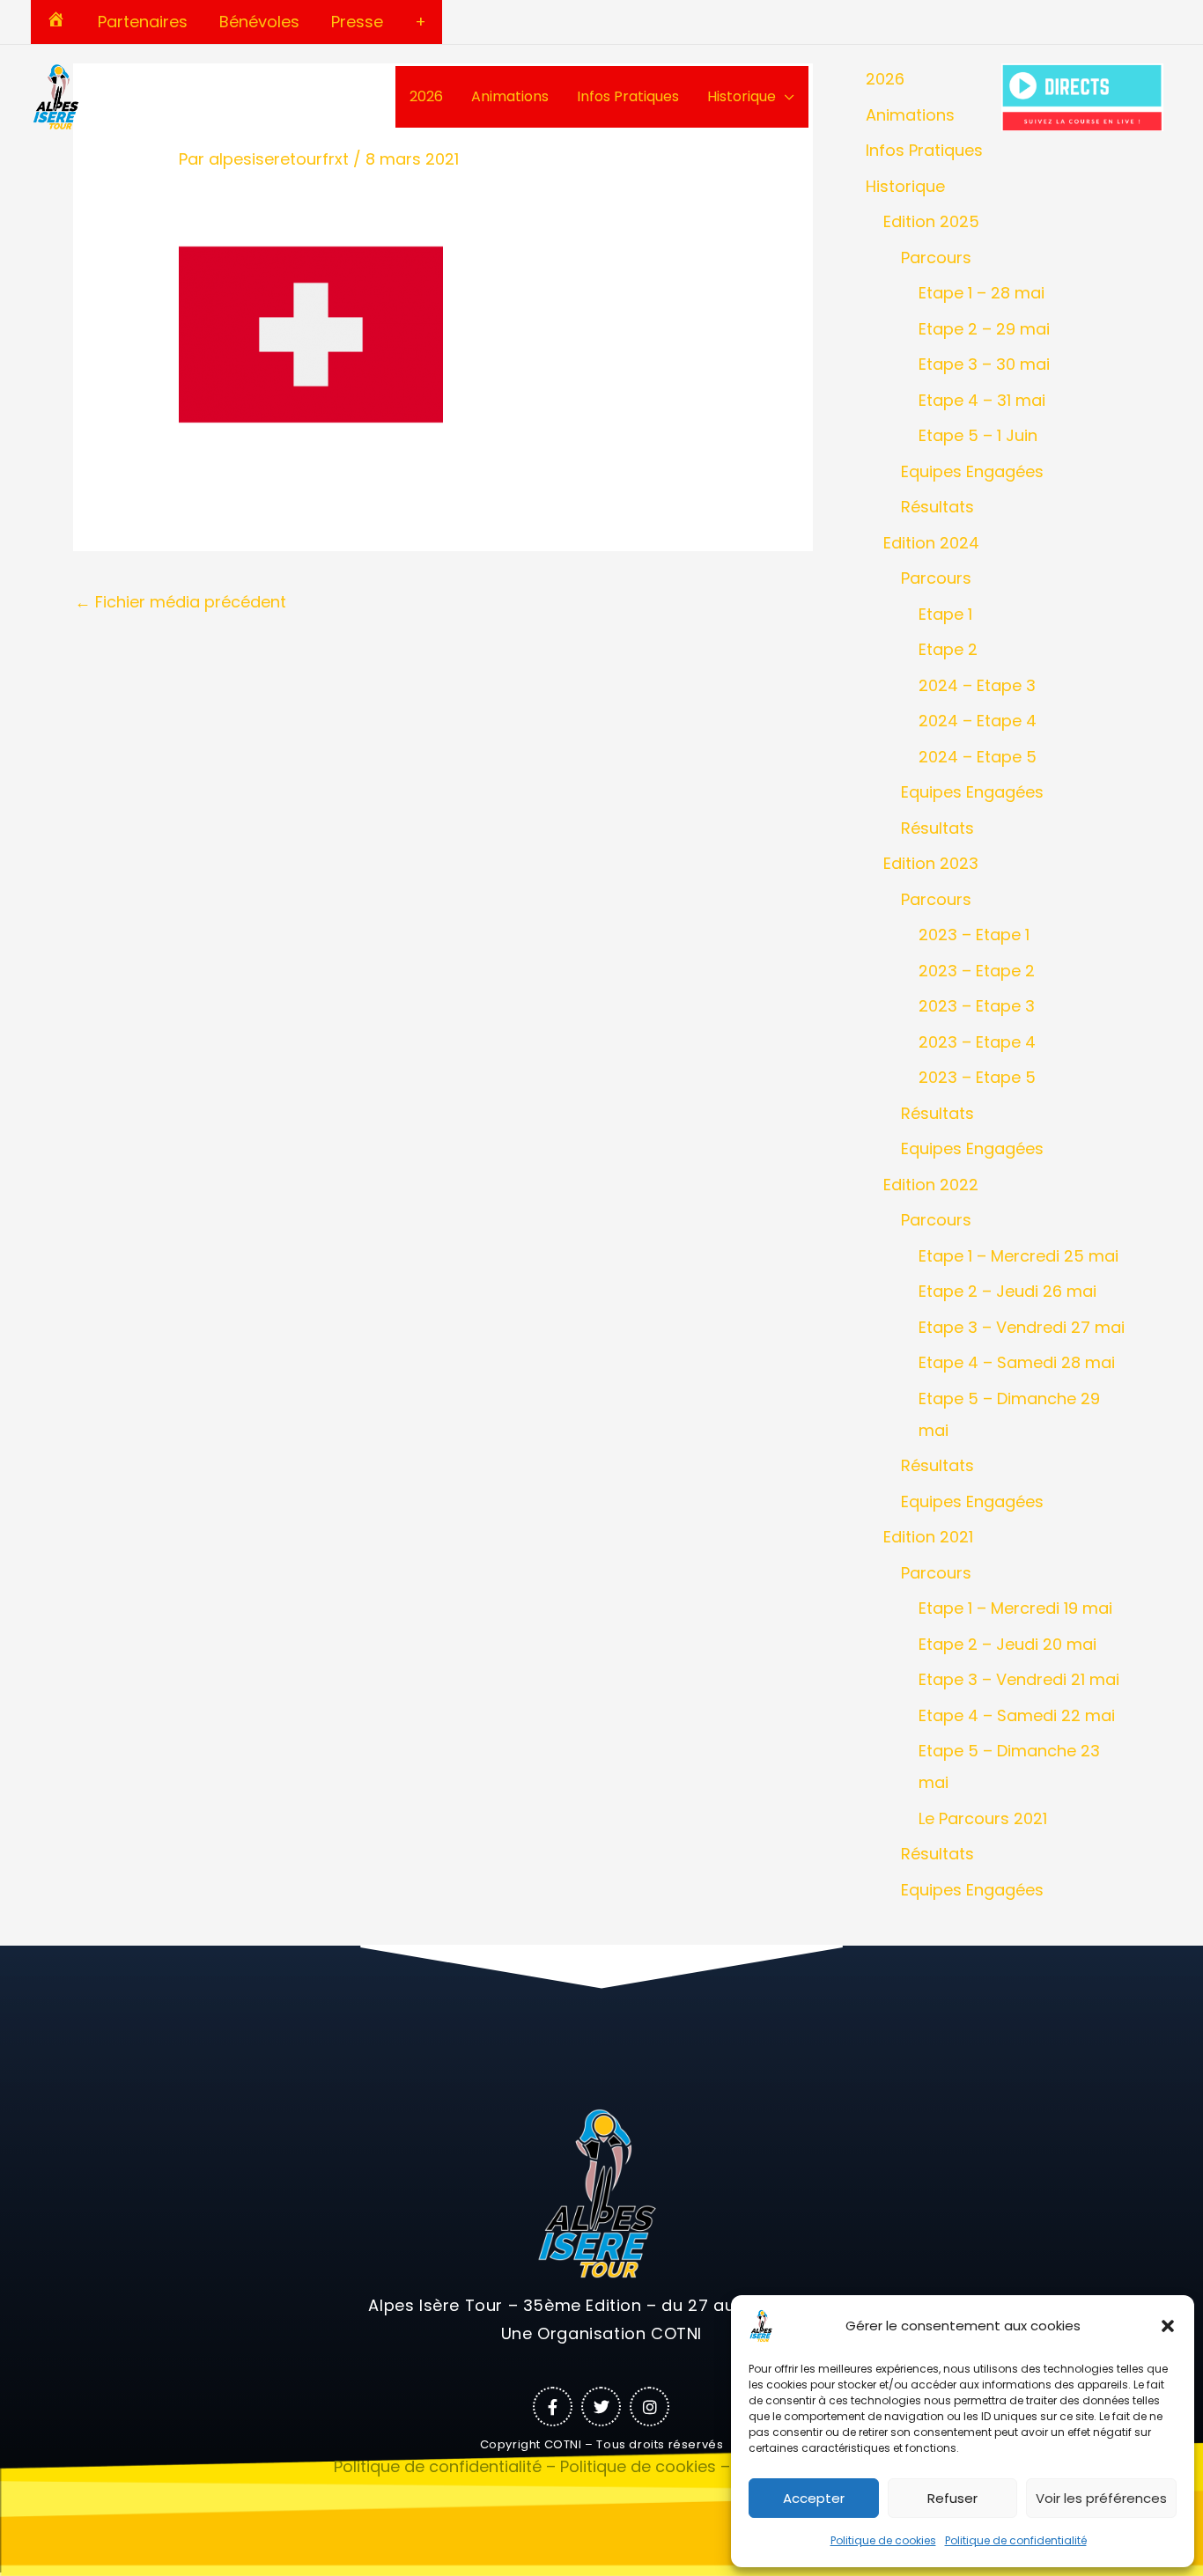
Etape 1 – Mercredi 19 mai (1015, 1608)
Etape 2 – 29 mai (984, 329)
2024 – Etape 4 (978, 721)
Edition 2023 (931, 863)
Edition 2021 (928, 1537)
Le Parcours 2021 (983, 1818)
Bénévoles (259, 22)
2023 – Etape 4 (977, 1042)
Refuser (952, 2498)
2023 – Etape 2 (977, 971)
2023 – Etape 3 (977, 1006)
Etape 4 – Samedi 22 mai (1017, 1715)
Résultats (937, 507)
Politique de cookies (883, 2540)
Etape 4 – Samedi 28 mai (1017, 1362)
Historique (742, 96)
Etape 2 (948, 649)
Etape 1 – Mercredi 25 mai (1018, 1256)
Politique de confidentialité (1016, 2540)
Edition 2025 (931, 221)
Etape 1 (945, 614)
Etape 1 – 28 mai (982, 293)
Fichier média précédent (181, 602)
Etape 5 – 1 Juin (978, 435)
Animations (510, 96)
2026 (426, 96)
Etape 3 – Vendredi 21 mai (1019, 1679)
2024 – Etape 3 (977, 685)
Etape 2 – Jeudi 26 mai (1007, 1291)
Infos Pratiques (628, 96)
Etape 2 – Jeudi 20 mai (1007, 1644)
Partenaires (143, 22)
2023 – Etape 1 (974, 935)
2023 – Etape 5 (977, 1077)
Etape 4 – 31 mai (982, 400)
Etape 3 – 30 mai (984, 364)
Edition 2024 (931, 543)
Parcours (936, 258)
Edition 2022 (931, 1185)
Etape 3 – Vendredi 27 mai (1022, 1327)
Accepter (814, 2498)
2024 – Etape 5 (978, 757)
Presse (357, 22)
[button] (1168, 2326)
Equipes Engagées (972, 471)
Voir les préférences (1101, 2498)
